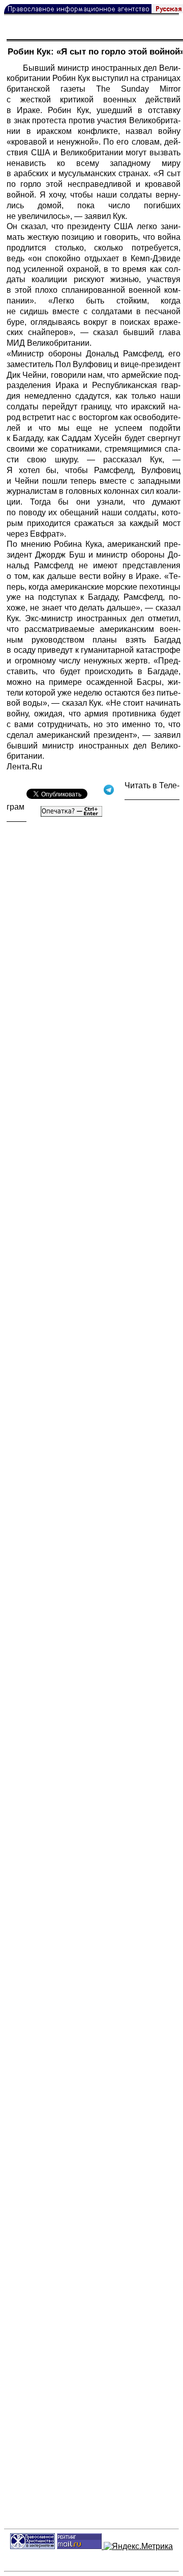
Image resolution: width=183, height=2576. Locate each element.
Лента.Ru (24, 767)
